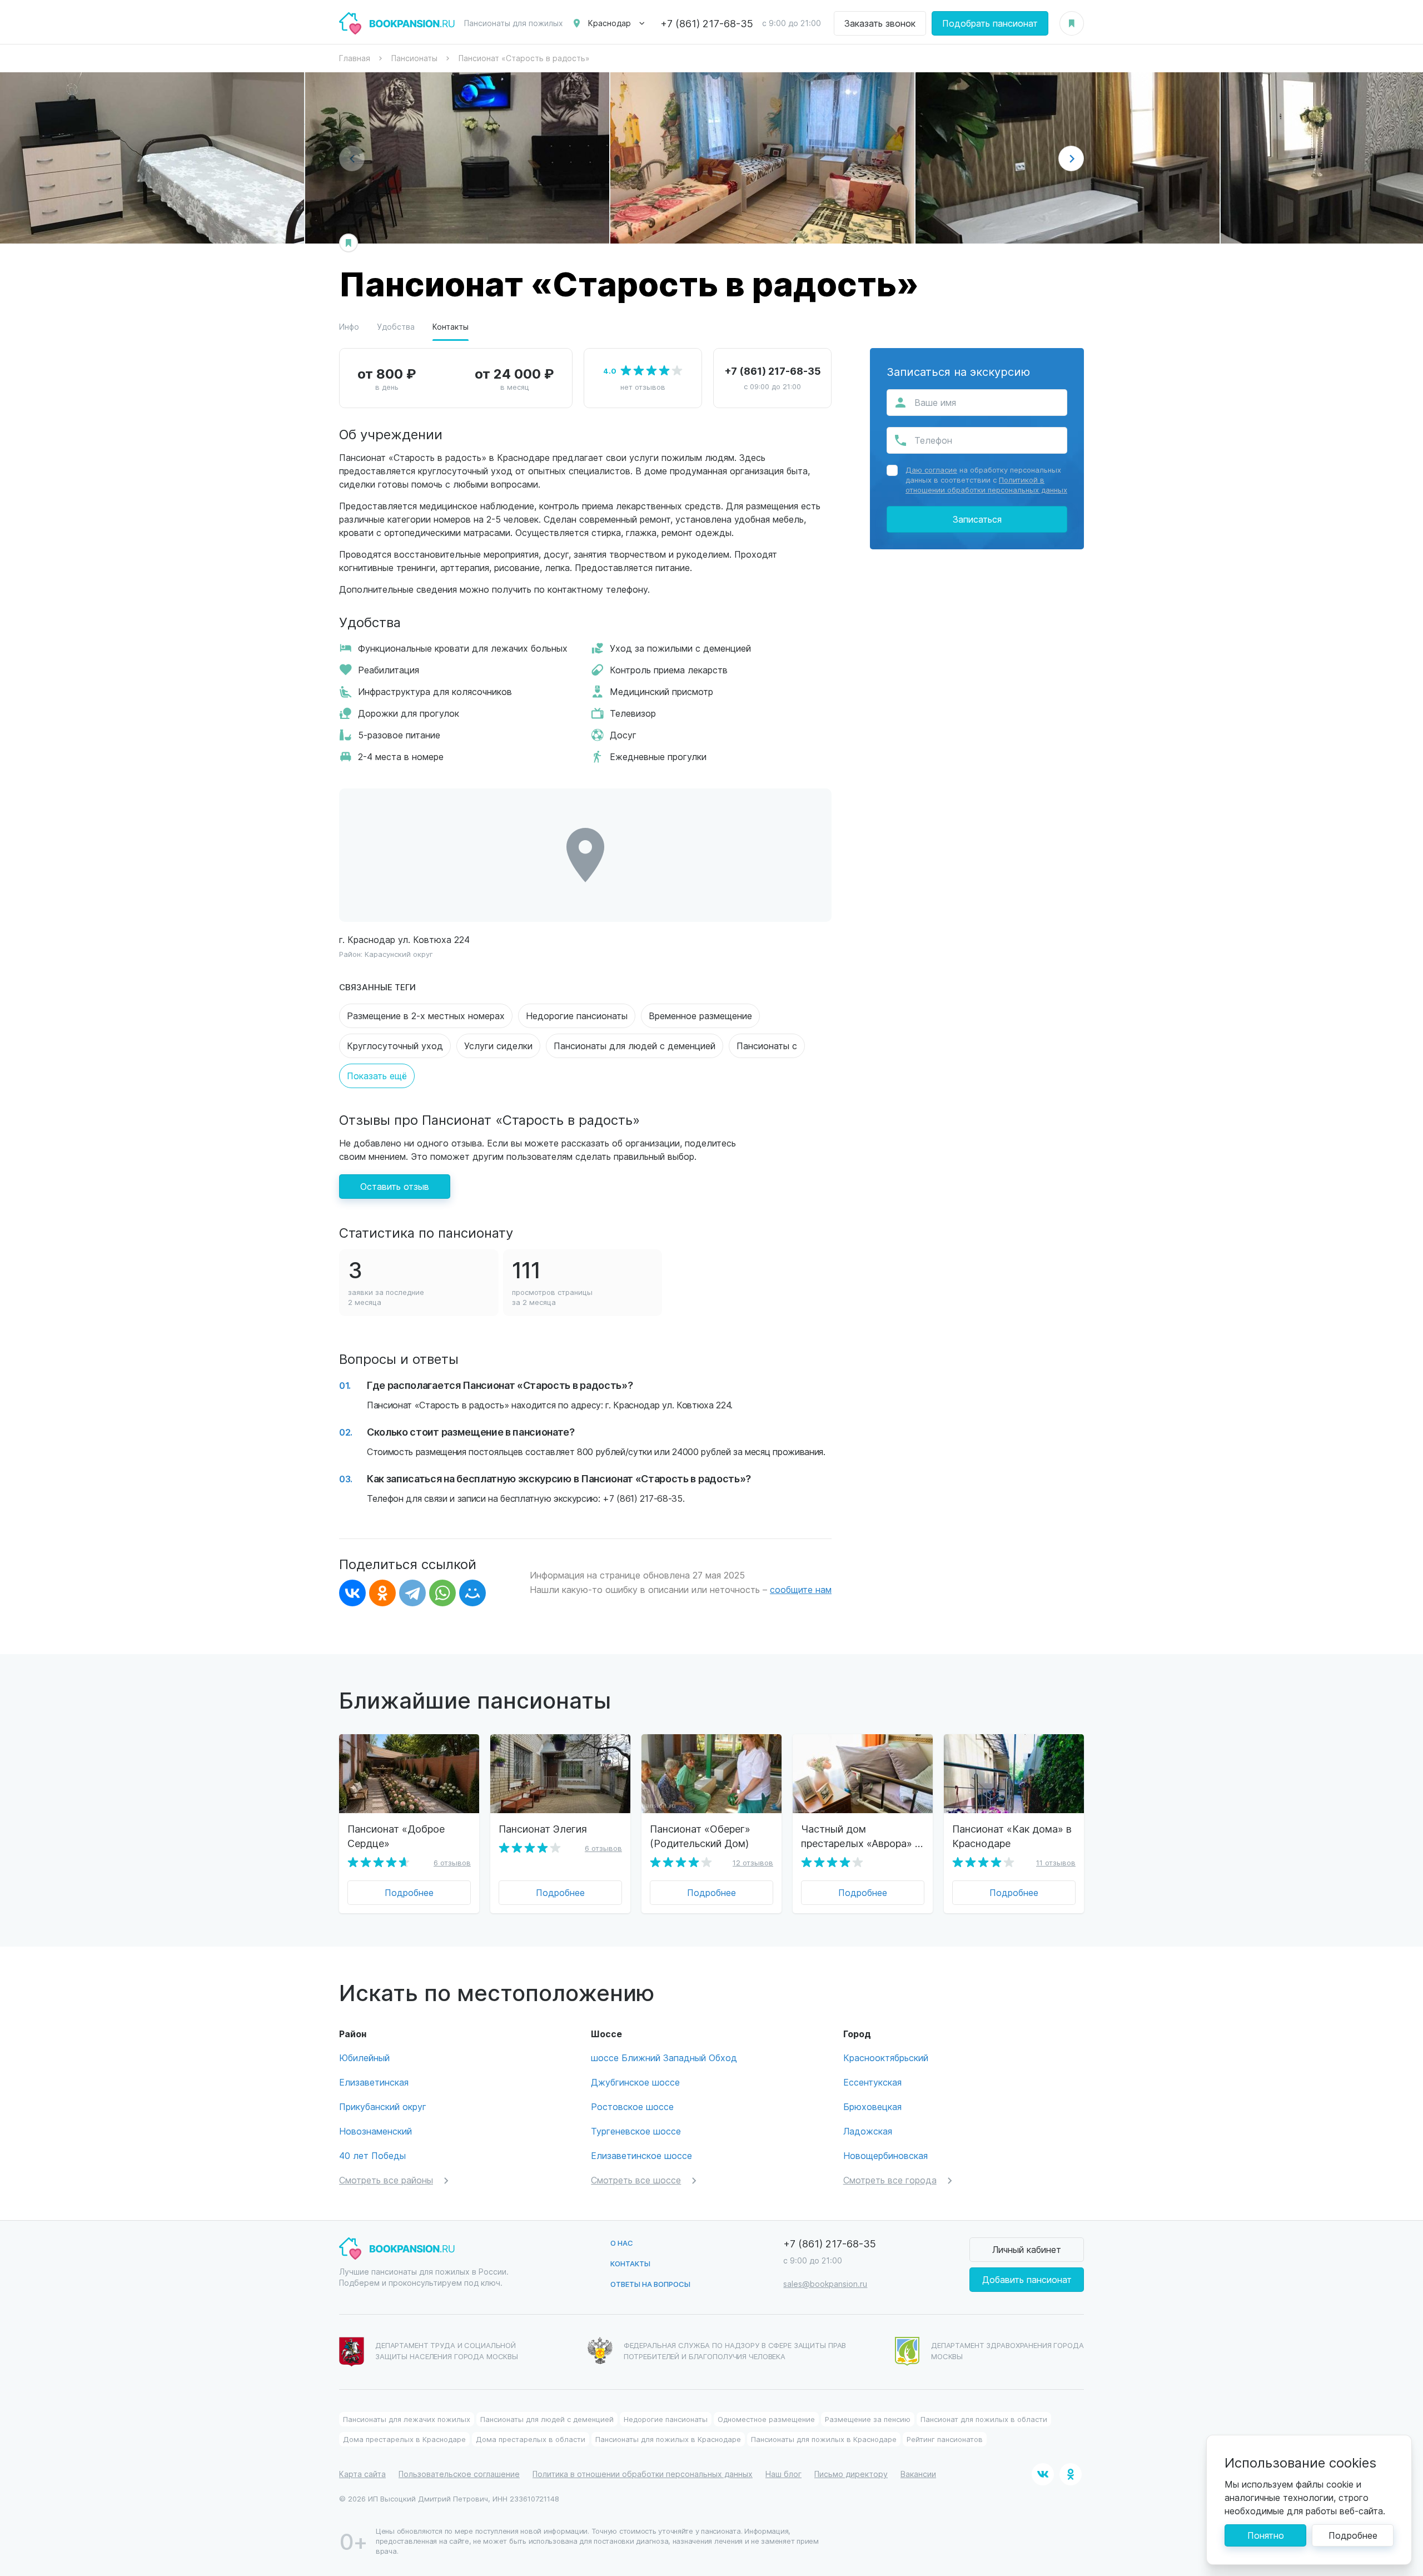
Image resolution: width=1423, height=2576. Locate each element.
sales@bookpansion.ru (825, 2284)
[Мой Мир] (472, 1593)
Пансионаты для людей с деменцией (635, 1046)
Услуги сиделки (498, 1046)
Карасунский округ (399, 954)
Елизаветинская (374, 2082)
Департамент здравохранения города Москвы (1007, 2351)
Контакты (451, 327)
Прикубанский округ (383, 2106)
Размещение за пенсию (868, 2419)
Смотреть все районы (386, 2180)
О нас (622, 2243)
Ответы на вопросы (650, 2284)
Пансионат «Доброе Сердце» (396, 1836)
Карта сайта (362, 2474)
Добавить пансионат (1027, 2279)
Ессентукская (872, 2082)
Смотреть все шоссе (636, 2180)
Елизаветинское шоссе (641, 2155)
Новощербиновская (885, 2155)
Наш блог (783, 2474)
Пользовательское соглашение (459, 2474)
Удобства (396, 327)
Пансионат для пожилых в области (984, 2419)
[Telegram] (412, 1593)
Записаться (977, 519)
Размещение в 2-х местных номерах (426, 1016)
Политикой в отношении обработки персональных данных (986, 485)
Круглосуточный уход (395, 1046)
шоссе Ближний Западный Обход (664, 2058)
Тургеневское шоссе (636, 2131)
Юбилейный (364, 2058)
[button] (1071, 158)
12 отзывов (753, 1862)
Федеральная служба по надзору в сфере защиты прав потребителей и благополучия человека (735, 2351)
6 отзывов (452, 1862)
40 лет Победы (372, 2155)
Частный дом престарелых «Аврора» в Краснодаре (861, 1836)
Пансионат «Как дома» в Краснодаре (1012, 1836)
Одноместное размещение (766, 2419)
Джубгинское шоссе (635, 2082)
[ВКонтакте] (352, 1593)
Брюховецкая (872, 2106)
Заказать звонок (880, 23)
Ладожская (868, 2131)
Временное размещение (700, 1016)
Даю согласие (931, 470)
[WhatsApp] (442, 1593)
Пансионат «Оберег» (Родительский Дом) (700, 1836)
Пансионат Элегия (543, 1828)
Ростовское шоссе (632, 2106)
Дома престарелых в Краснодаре (404, 2439)
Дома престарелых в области (531, 2439)
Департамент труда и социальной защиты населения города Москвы (447, 2351)
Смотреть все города (890, 2180)
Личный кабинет (1027, 2249)
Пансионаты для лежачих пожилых (407, 2419)
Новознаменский (375, 2131)
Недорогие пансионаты (577, 1016)
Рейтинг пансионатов (945, 2439)
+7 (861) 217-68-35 (707, 23)
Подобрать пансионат (990, 23)
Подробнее (409, 1892)
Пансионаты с (767, 1046)
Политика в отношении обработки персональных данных (643, 2474)
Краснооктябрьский (886, 2058)
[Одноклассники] (382, 1593)
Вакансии (918, 2474)
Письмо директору (851, 2474)
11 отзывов (1056, 1862)
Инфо (349, 327)
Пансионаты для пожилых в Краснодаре (668, 2439)
